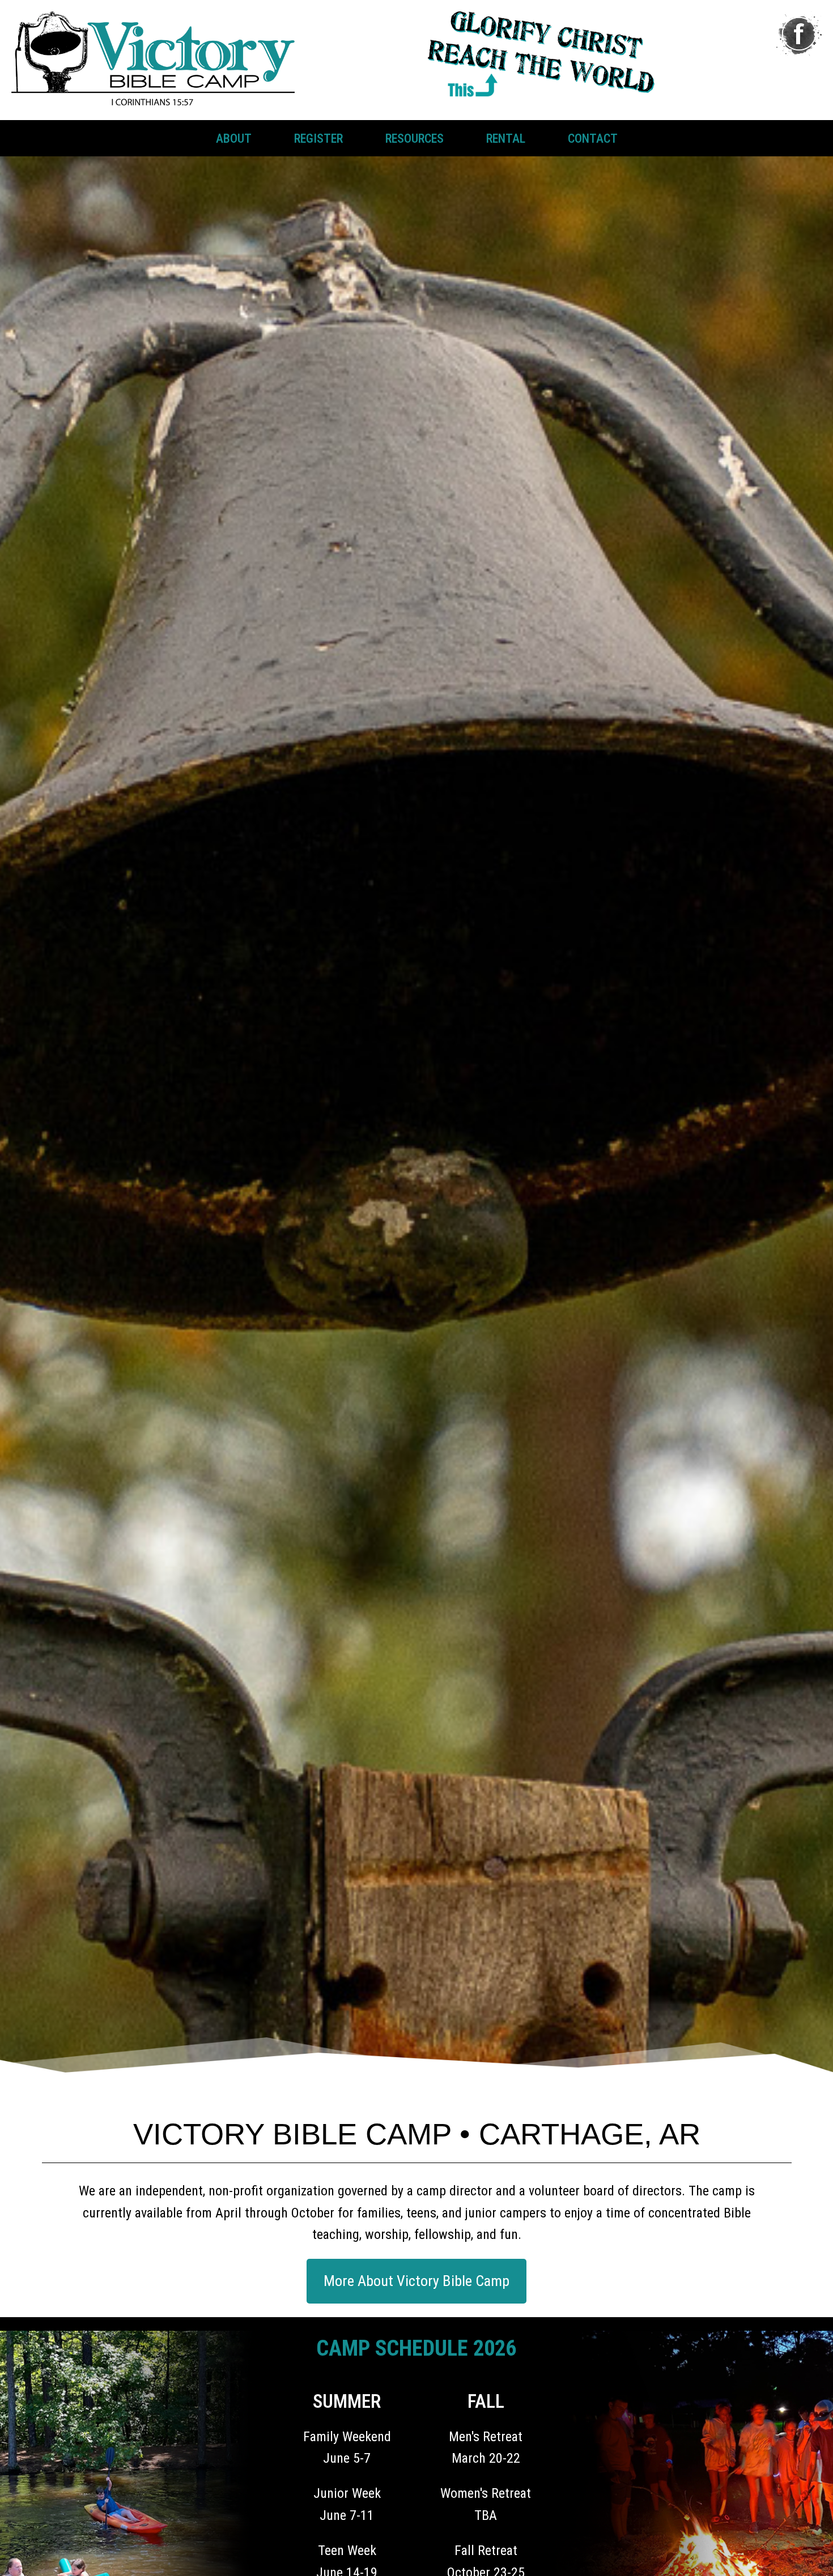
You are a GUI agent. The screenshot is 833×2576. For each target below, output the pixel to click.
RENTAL (506, 138)
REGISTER (318, 138)
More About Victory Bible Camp (416, 2281)
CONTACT (593, 138)
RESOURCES (415, 138)
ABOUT (234, 138)
